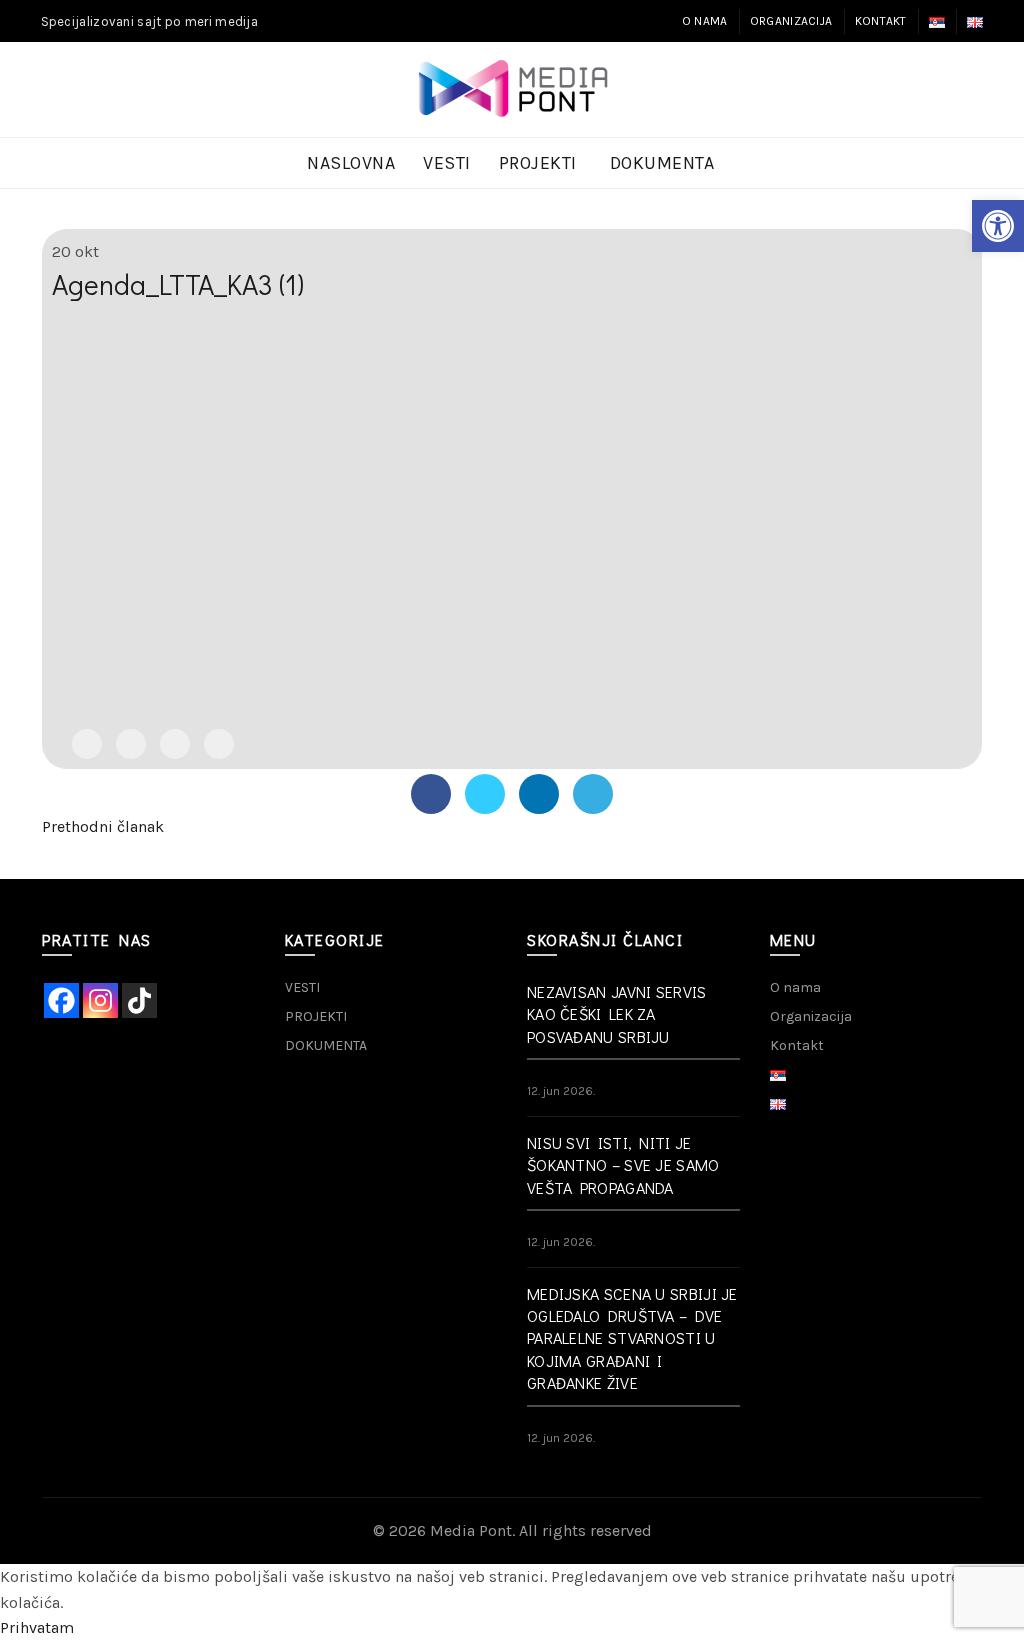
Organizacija (791, 21)
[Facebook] (87, 744)
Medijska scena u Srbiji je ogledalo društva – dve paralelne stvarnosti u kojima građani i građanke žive (632, 1338)
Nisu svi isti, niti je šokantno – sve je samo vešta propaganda (623, 1165)
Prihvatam (37, 1627)
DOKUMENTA (662, 163)
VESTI (447, 163)
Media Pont (471, 1530)
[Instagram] (100, 1000)
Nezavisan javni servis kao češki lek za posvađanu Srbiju (617, 1014)
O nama (705, 21)
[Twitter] (131, 744)
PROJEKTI (538, 163)
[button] (998, 226)
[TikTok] (139, 1000)
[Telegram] (219, 744)
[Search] (967, 90)
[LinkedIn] (175, 744)
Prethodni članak (103, 826)
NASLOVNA (351, 163)
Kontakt (881, 21)
